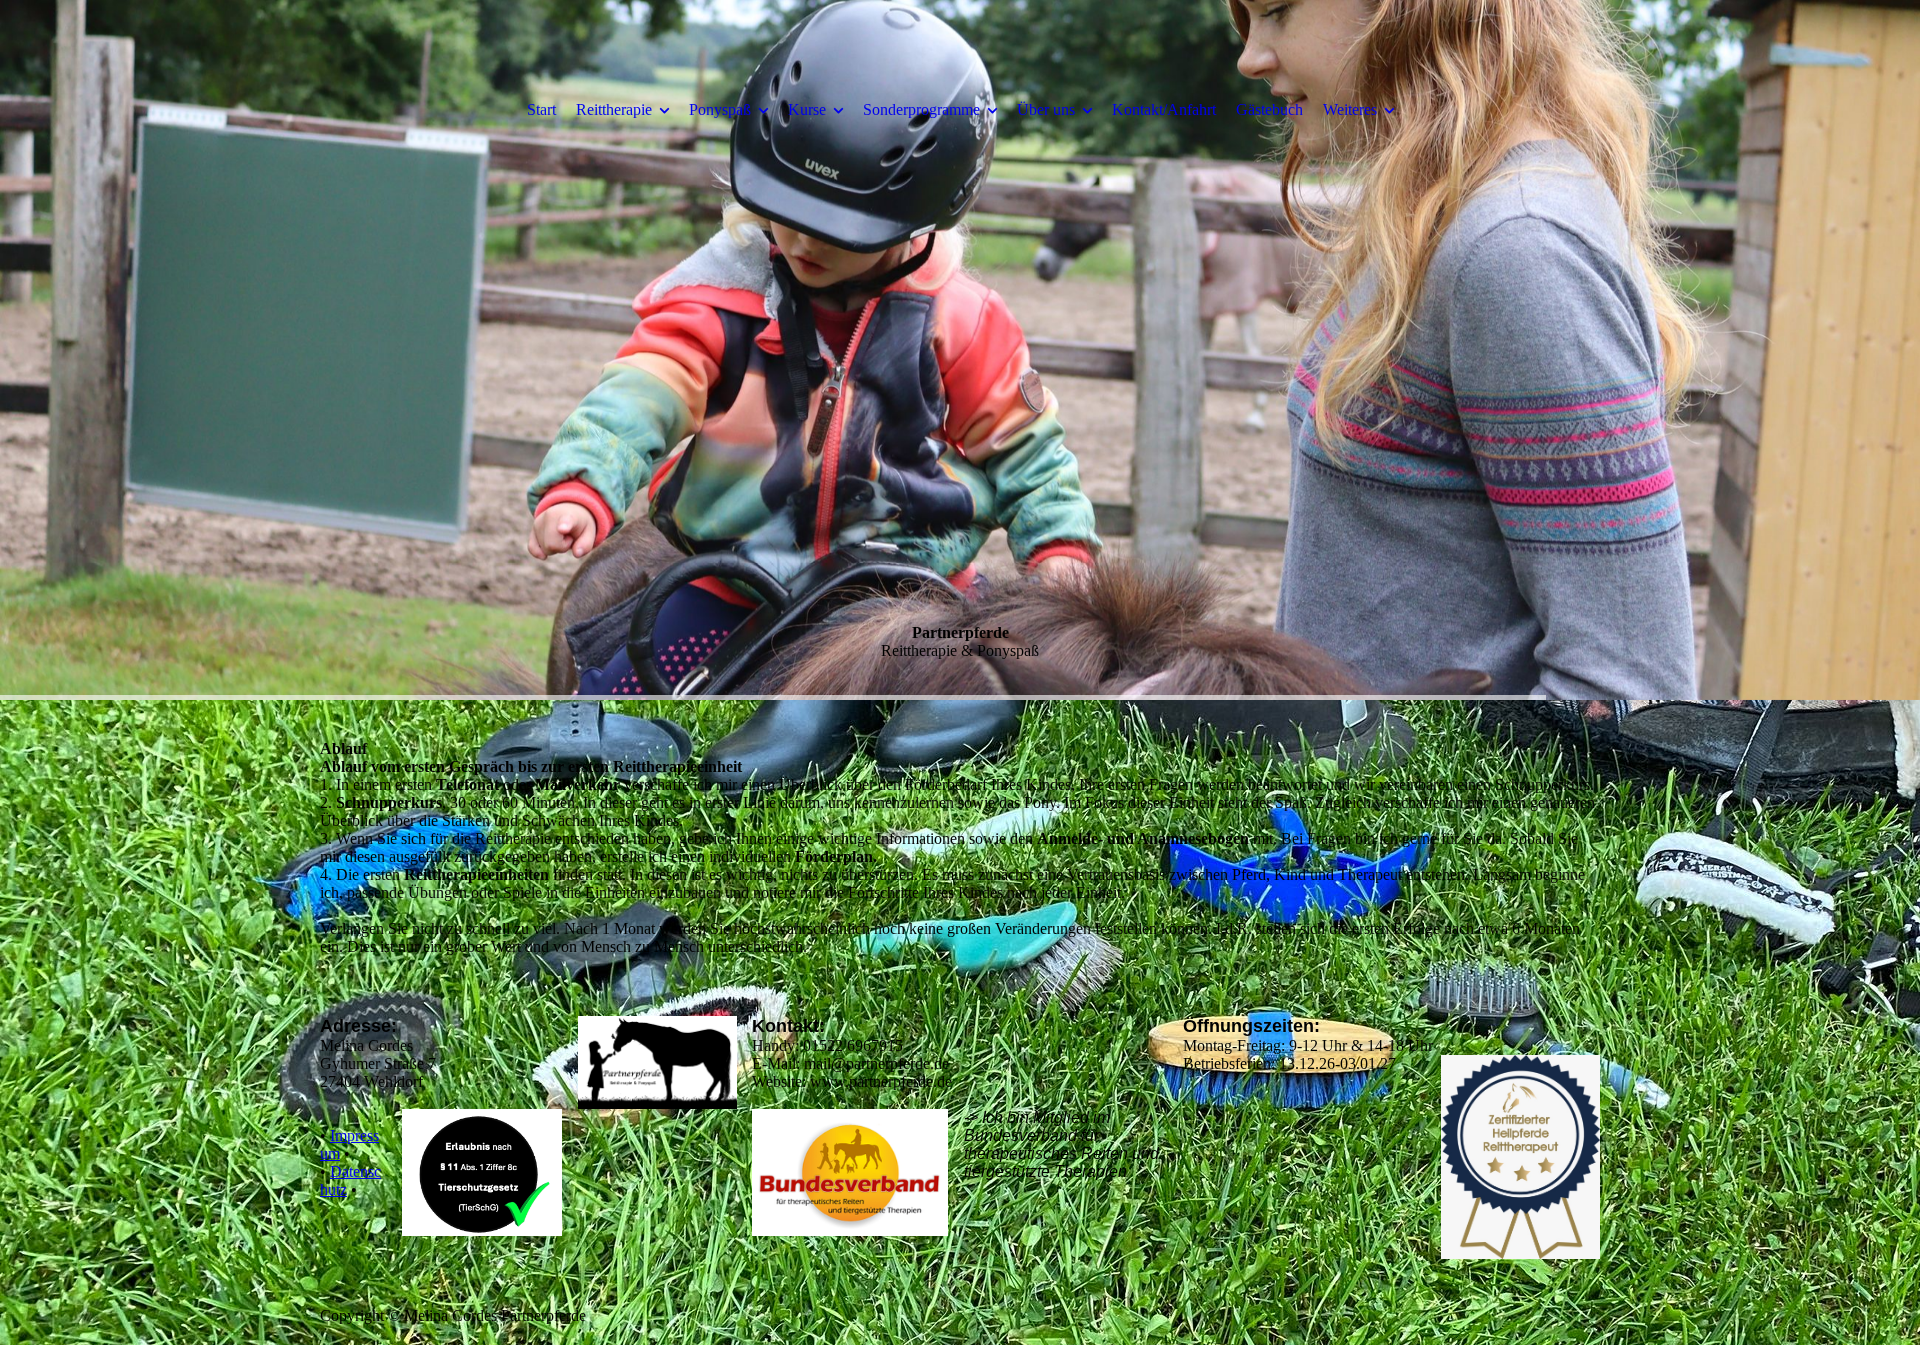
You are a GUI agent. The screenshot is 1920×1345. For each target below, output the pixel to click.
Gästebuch (1269, 109)
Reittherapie (614, 109)
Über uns (1046, 109)
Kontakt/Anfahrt (1164, 109)
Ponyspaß (720, 109)
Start (541, 109)
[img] (960, 350)
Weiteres (1350, 109)
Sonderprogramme (921, 109)
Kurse (807, 109)
